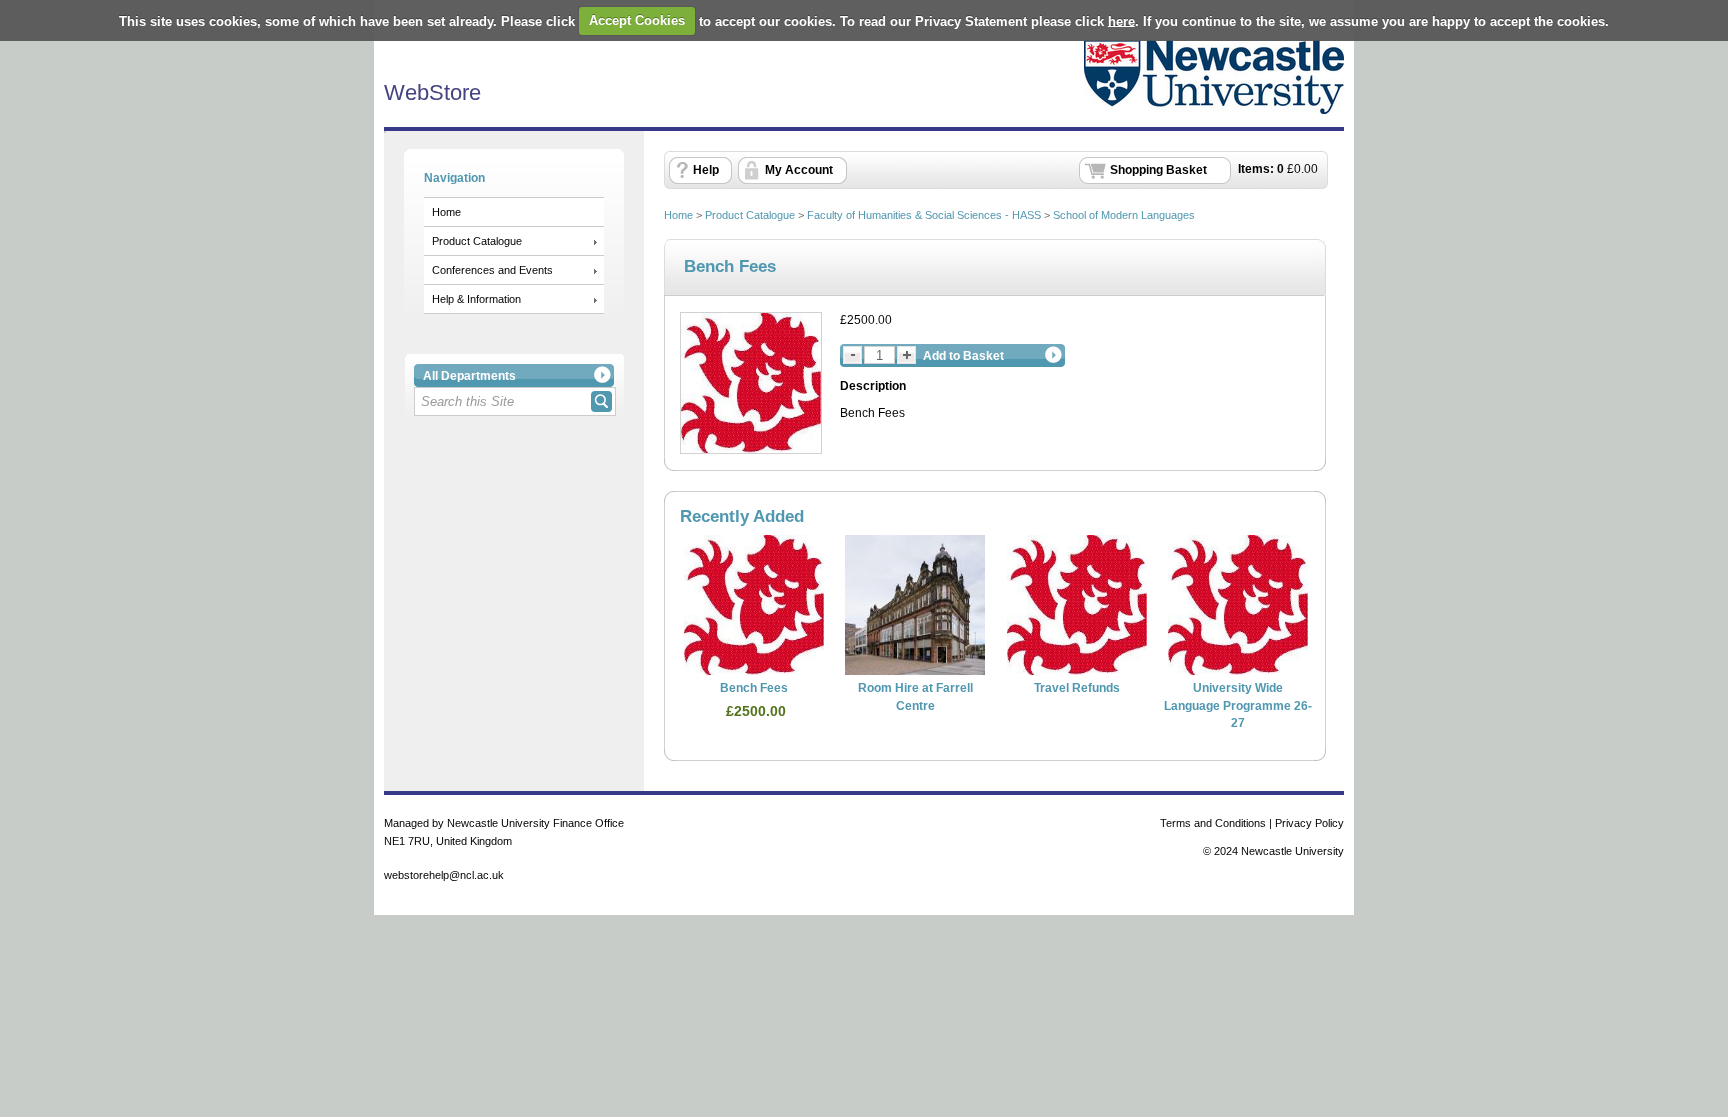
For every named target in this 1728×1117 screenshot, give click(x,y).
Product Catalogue (477, 241)
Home (446, 212)
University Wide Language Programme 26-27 (1238, 705)
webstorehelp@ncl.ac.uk (444, 875)
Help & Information (476, 299)
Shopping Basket (1158, 170)
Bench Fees (754, 688)
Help (706, 170)
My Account (799, 170)
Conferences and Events (492, 270)
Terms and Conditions (1213, 823)
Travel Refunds (1077, 688)
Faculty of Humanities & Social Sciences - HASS (924, 215)
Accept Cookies (637, 20)
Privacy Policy (1309, 823)
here (1121, 20)
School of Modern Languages (1124, 215)
